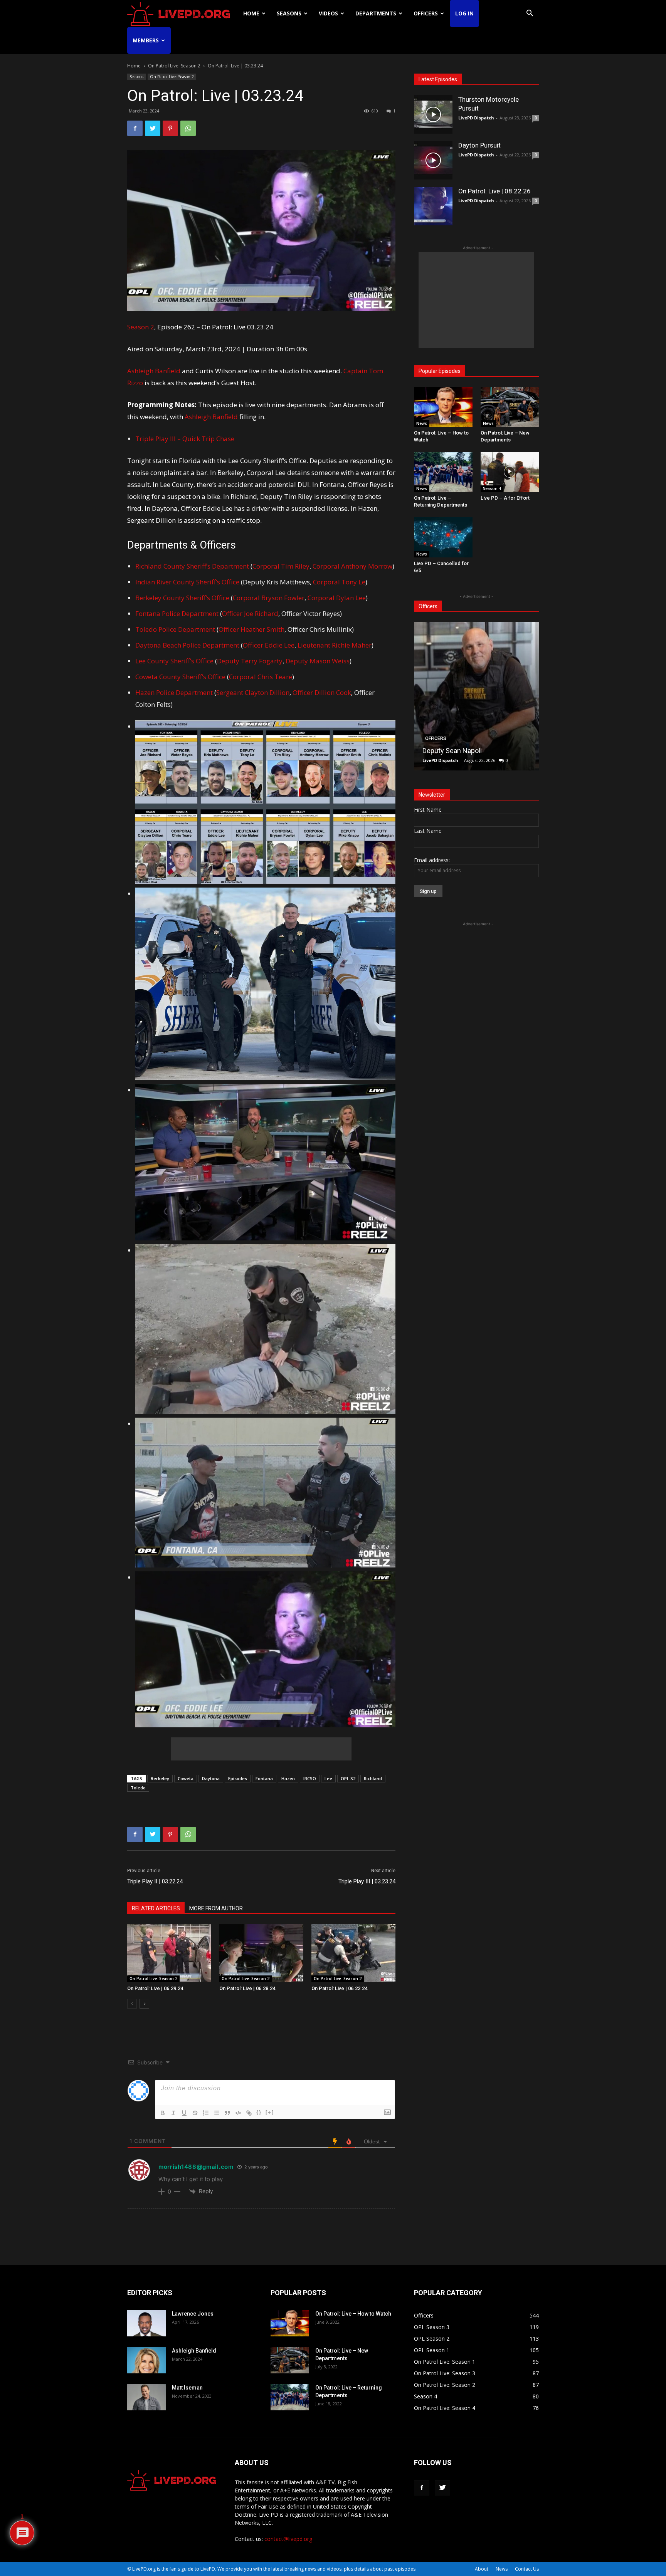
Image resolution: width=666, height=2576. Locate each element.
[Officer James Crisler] (476, 696)
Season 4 (492, 488)
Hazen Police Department (174, 692)
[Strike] (195, 2113)
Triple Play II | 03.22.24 (155, 1881)
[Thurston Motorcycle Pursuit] (433, 114)
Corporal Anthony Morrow (352, 566)
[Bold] (163, 2113)
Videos (328, 13)
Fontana (264, 1778)
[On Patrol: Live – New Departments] (510, 407)
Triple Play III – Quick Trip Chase (185, 439)
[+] (270, 2112)
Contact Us (527, 2569)
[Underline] (184, 2113)
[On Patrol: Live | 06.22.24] (353, 1953)
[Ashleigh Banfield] (146, 2360)
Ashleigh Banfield (154, 371)
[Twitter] (153, 128)
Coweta (186, 1778)
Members (146, 40)
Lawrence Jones (193, 2314)
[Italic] (173, 2113)
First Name (428, 810)
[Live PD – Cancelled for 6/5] (443, 537)
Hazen (288, 1778)
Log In (464, 13)
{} (259, 2112)
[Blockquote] (227, 2113)
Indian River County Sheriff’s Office (187, 582)
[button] (530, 14)
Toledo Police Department (175, 629)
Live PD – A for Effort (505, 498)
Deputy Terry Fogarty (250, 661)
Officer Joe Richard (250, 613)
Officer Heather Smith (251, 629)
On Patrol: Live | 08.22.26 (494, 191)
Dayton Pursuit (479, 145)
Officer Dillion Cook (322, 692)
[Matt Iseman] (146, 2397)
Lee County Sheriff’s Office (174, 661)
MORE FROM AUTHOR (216, 1908)
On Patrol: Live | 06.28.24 (247, 1988)
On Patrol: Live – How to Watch (353, 2314)
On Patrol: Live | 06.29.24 (155, 1988)
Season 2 (141, 327)
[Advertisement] (261, 1749)
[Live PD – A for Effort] (510, 472)
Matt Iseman (187, 2388)
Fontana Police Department (177, 613)
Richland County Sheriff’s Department (192, 566)
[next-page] (144, 2004)
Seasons (289, 13)
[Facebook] (135, 128)
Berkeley (160, 1778)
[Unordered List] (217, 2113)
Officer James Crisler (455, 751)
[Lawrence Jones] (146, 2323)
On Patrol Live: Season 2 (174, 66)
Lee (328, 1778)
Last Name (428, 831)
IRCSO (310, 1778)
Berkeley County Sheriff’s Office (183, 598)
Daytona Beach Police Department (187, 645)
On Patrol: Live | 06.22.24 (339, 1988)
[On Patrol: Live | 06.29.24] (169, 1953)
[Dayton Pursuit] (433, 160)
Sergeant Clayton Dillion (253, 692)
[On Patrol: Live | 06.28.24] (261, 1953)
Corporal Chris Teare (261, 677)
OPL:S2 (348, 1778)
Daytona (211, 1778)
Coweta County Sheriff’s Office (180, 677)
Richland (373, 1778)
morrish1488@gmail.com (196, 2167)
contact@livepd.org (288, 2539)
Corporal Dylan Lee (337, 598)
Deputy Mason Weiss (318, 661)
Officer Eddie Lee (269, 645)
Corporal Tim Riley (281, 566)
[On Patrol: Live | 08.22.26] (433, 206)
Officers (426, 13)
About (482, 2569)
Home (251, 13)
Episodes (238, 1778)
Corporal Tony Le (339, 582)
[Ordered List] (206, 2113)
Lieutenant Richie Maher (335, 645)
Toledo (138, 1788)
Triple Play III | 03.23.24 (367, 1881)
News (422, 423)
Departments (376, 13)
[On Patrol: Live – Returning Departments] (443, 472)
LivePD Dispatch (476, 118)
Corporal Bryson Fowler (269, 598)
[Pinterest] (170, 128)
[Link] (249, 2113)
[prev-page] (132, 2004)
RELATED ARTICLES (156, 1908)
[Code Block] (238, 2113)
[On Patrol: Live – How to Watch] (443, 407)
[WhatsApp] (188, 128)
